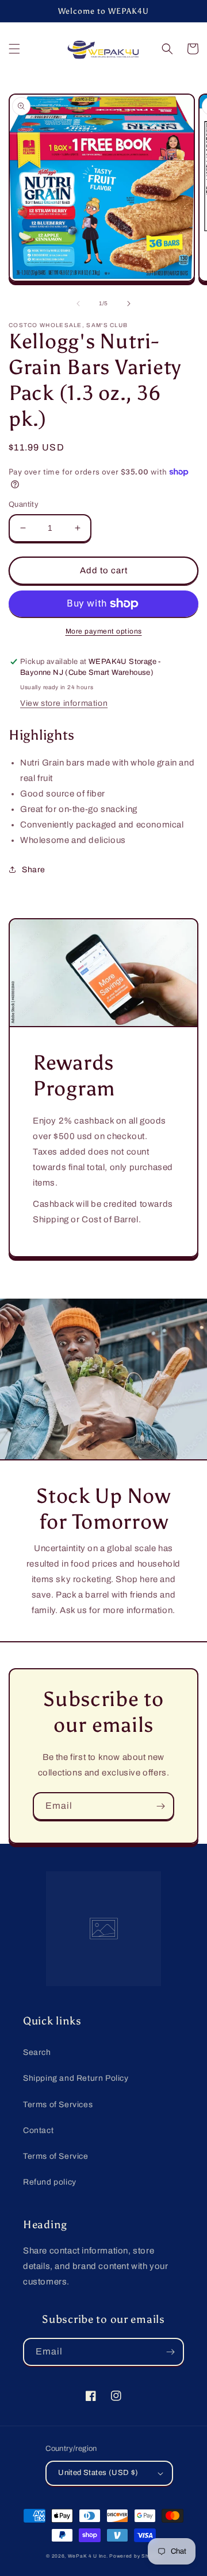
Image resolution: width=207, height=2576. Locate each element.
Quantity (24, 504)
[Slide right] (129, 304)
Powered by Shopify (135, 2556)
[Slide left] (78, 304)
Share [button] (34, 870)
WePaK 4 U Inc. (88, 2556)
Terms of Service (56, 2156)
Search (37, 2052)
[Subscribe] (160, 1806)
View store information (64, 703)
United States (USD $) (98, 2473)
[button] (14, 49)
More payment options (104, 631)
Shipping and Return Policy (76, 2078)
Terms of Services (58, 2105)
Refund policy (50, 2182)
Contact (38, 2130)
